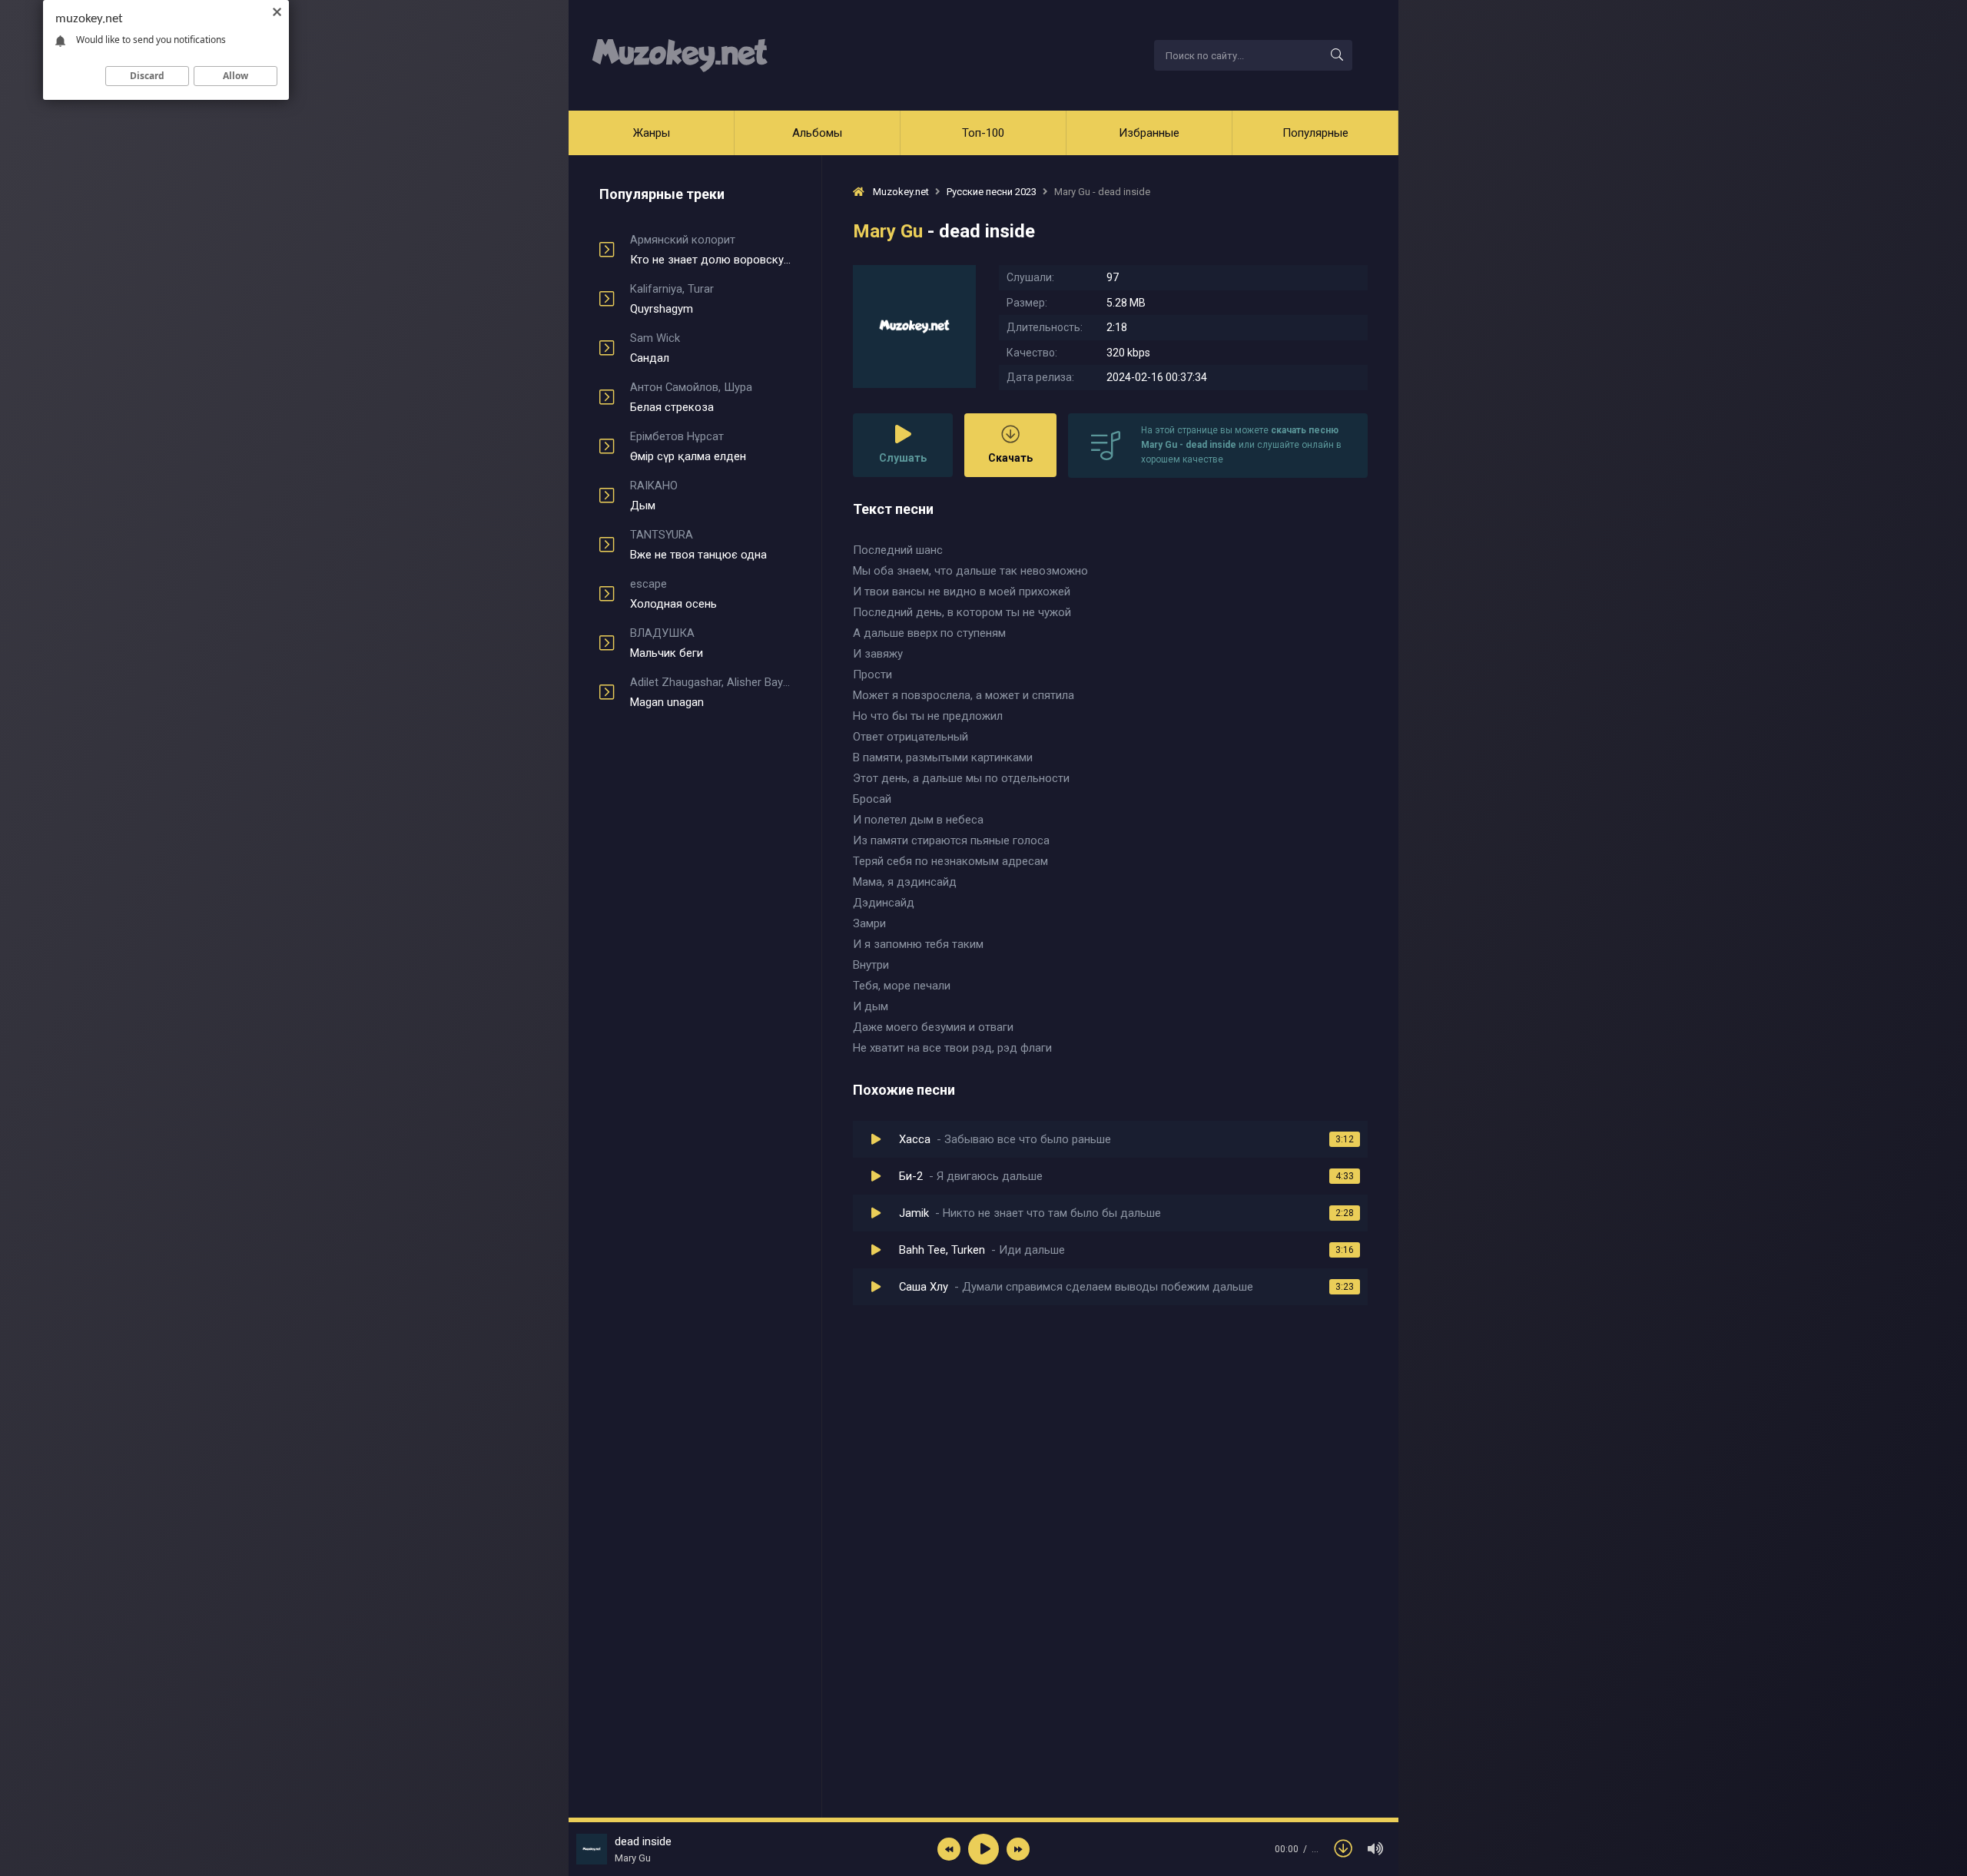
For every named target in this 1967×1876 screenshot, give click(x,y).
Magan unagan (710, 692)
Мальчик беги (667, 643)
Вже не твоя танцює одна (698, 545)
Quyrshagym (672, 299)
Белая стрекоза (691, 397)
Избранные (1149, 133)
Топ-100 (983, 133)
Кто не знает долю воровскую (710, 250)
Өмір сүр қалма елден (688, 446)
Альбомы (817, 133)
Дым (654, 496)
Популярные (1315, 133)
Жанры (652, 133)
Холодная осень (673, 594)
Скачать (1010, 458)
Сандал (655, 348)
